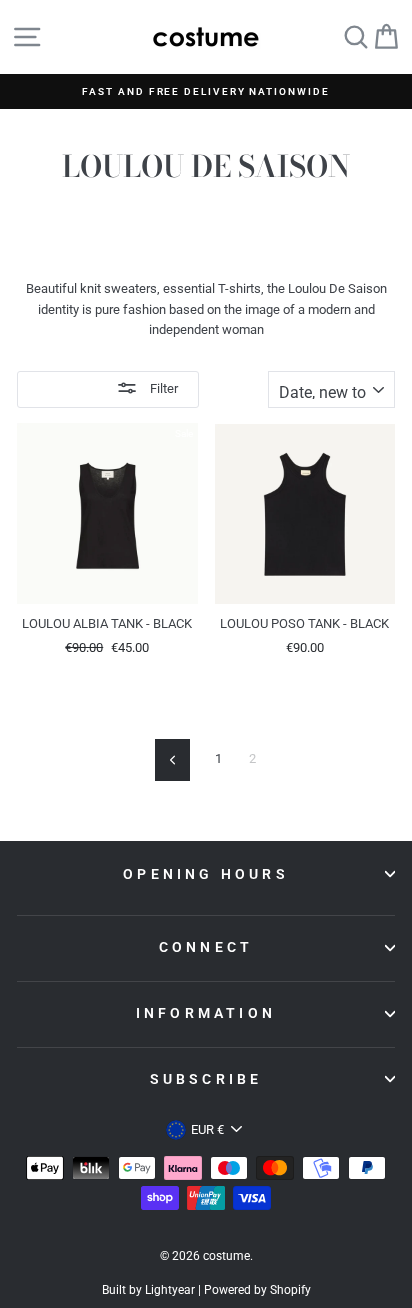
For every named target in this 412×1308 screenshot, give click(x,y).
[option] (206, 91)
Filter (162, 388)
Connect (206, 947)
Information (206, 1013)
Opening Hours (206, 874)
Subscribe (206, 1079)
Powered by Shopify (257, 1290)
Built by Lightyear (148, 1290)
